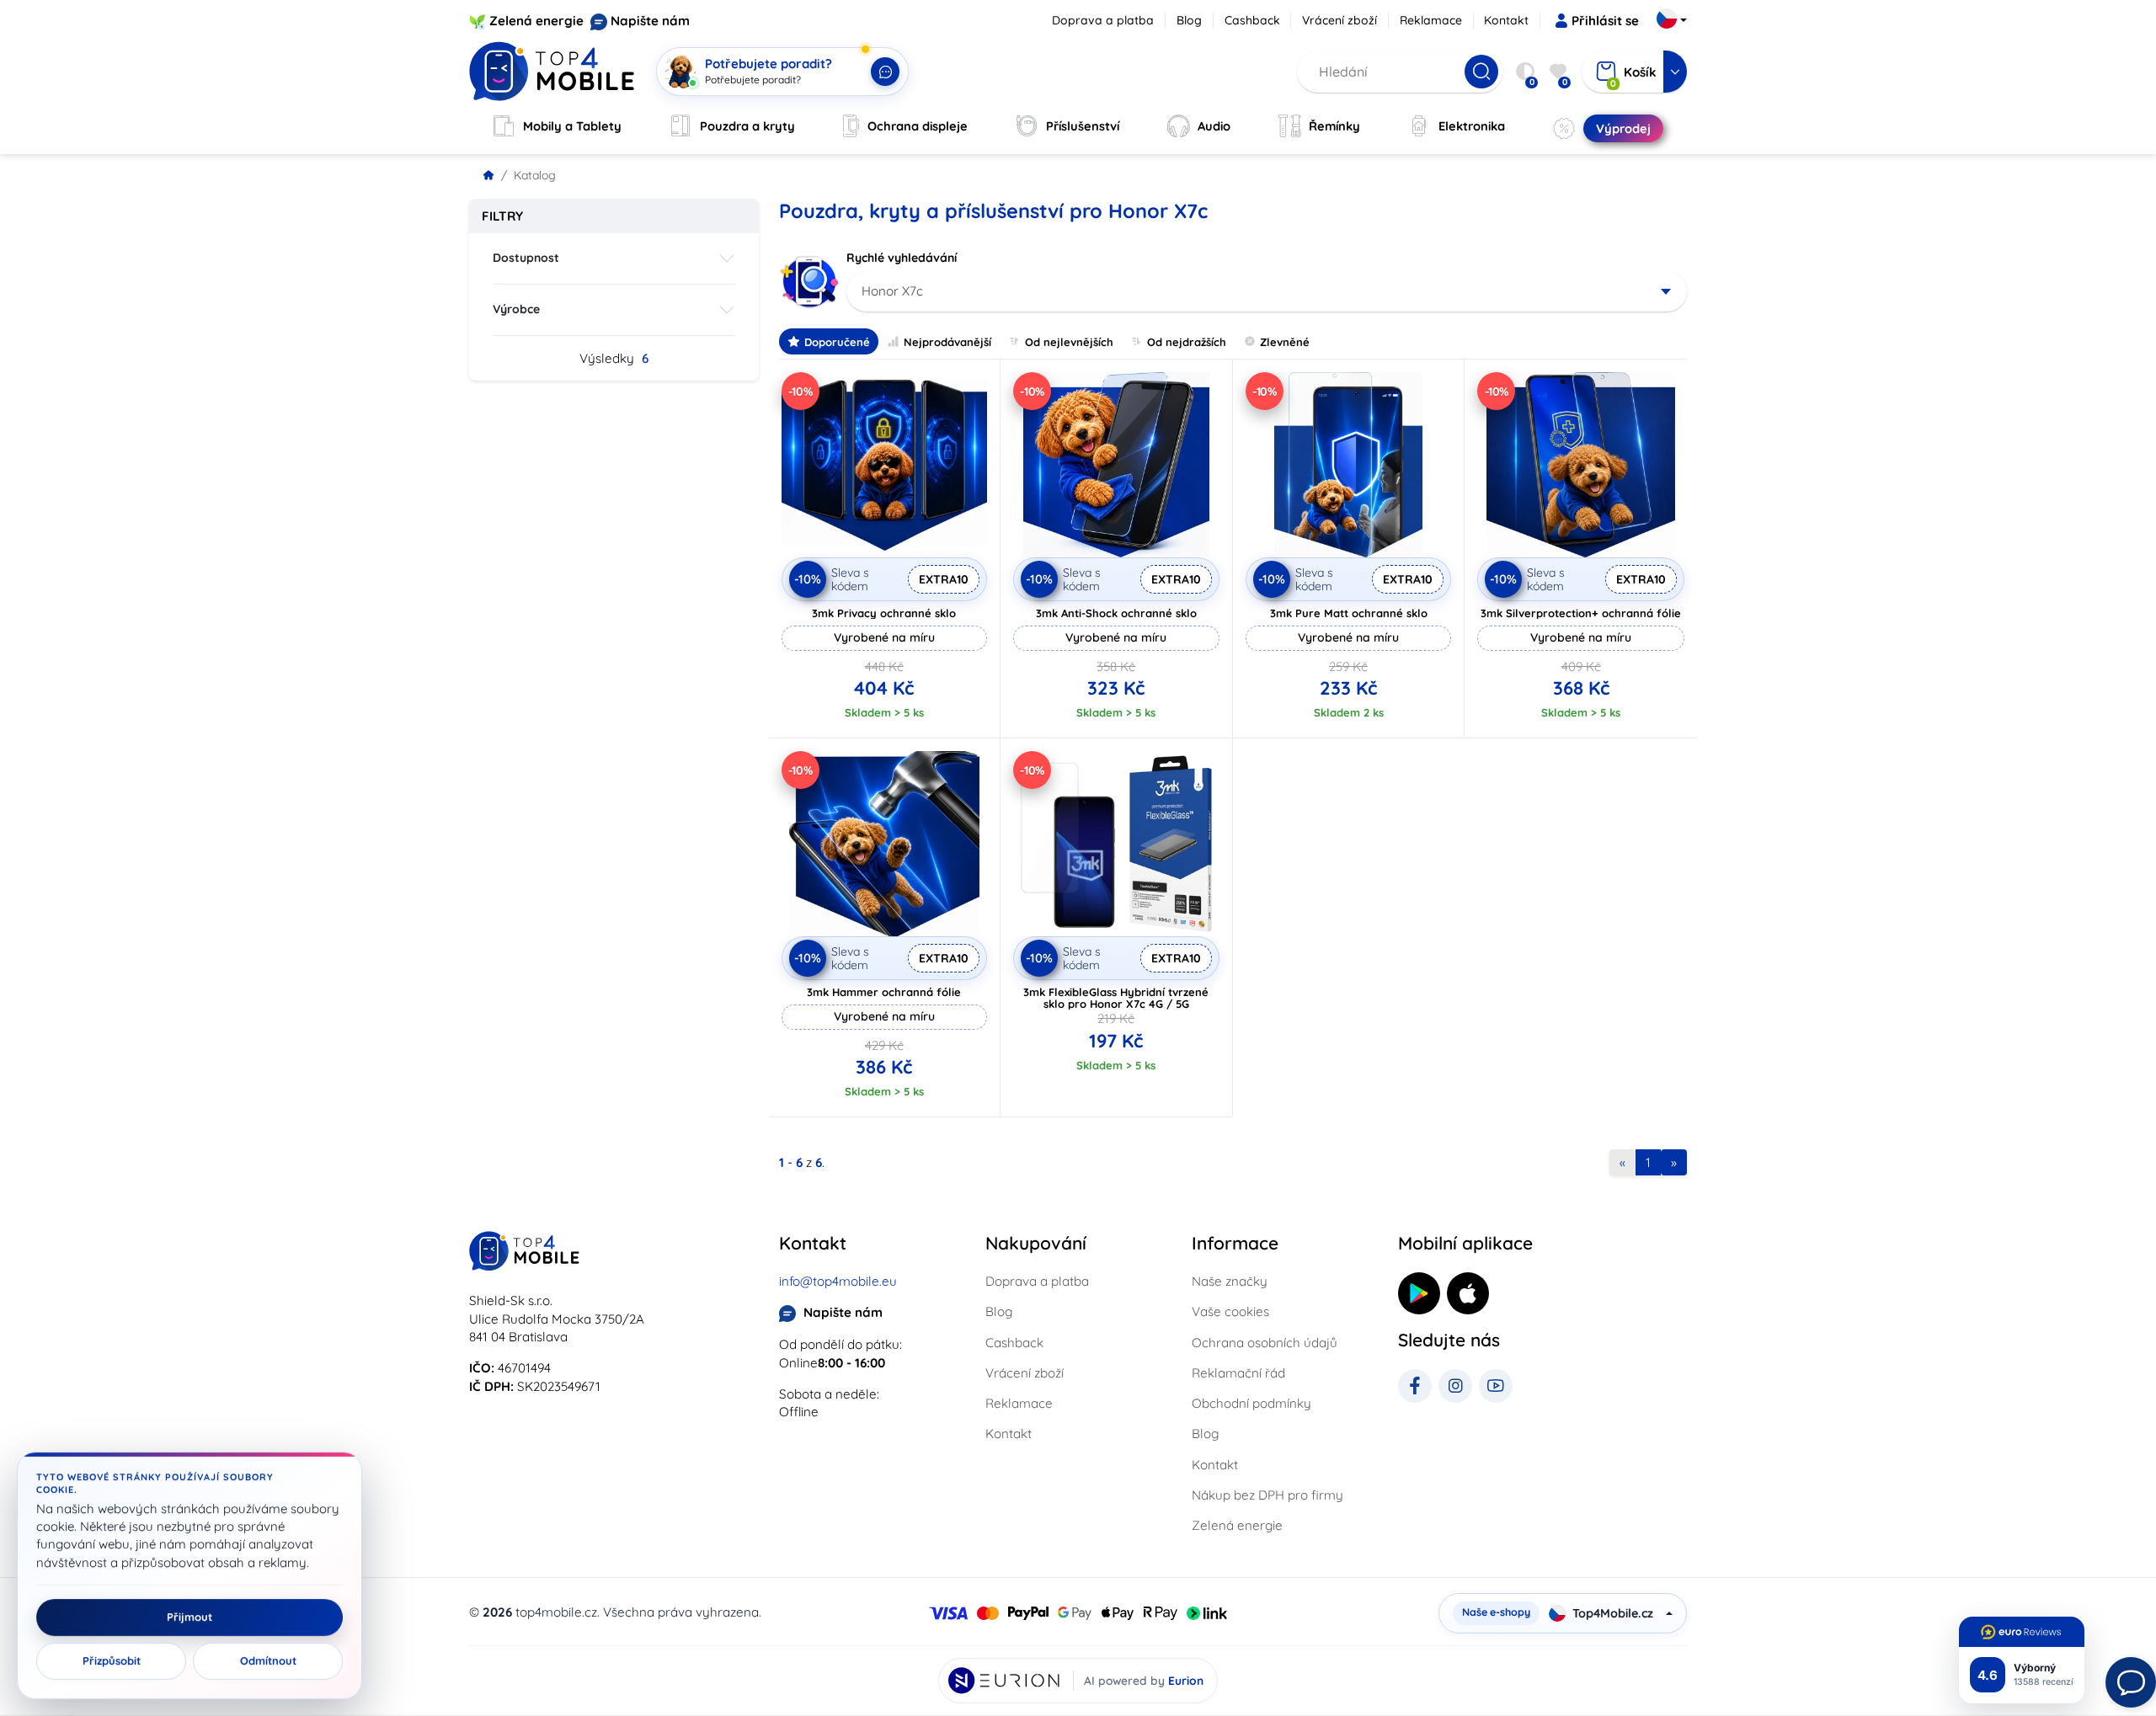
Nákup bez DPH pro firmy (1267, 1495)
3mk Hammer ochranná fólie (884, 992)
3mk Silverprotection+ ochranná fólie (1581, 613)
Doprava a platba (1103, 20)
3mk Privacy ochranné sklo (884, 613)
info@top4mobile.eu (838, 1281)
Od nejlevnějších (1069, 342)
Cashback (1252, 20)
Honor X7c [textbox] (892, 291)
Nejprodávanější (947, 342)
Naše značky (1230, 1281)
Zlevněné (1285, 342)
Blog (1189, 20)
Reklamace (1431, 20)
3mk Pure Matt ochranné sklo (1349, 613)
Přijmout (189, 1617)
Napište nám (650, 21)
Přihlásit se (1605, 21)
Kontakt (1506, 20)
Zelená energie (536, 21)
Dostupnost (526, 258)
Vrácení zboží (1339, 20)
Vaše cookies (1230, 1311)
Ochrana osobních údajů (1265, 1343)
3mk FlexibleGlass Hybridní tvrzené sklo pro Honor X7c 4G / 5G (1116, 998)
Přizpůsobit (112, 1661)
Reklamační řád (1238, 1373)
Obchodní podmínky (1251, 1403)
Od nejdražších (1187, 342)
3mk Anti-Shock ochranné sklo (1116, 613)
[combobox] (1267, 291)
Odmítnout (268, 1661)
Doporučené (837, 342)
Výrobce (516, 309)
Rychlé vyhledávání (902, 258)
